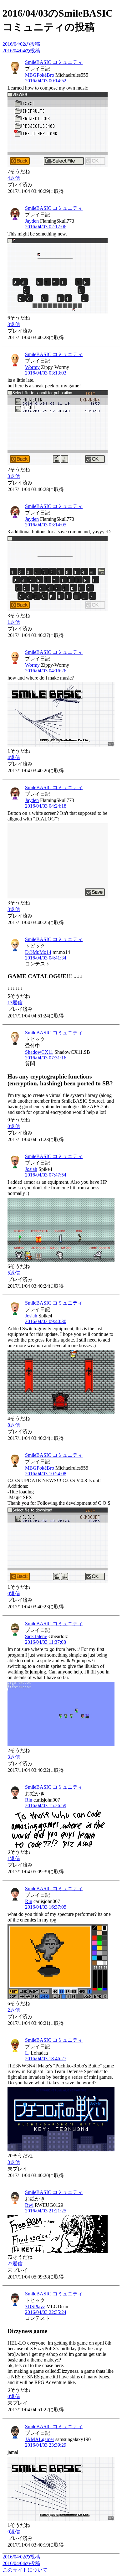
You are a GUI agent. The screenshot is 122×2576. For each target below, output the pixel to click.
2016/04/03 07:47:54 (46, 1175)
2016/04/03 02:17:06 (46, 227)
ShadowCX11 (39, 1052)
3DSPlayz (35, 2307)
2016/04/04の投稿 (21, 51)
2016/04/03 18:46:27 (46, 2059)
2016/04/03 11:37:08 (46, 1642)
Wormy (32, 367)
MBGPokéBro (40, 75)
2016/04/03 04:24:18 (46, 806)
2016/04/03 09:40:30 (46, 1321)
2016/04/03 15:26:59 (46, 1805)
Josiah (31, 1169)
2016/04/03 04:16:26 (46, 671)
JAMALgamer (40, 2439)
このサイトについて (25, 2570)
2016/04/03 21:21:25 (46, 2211)
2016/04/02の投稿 (21, 44)
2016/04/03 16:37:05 (46, 1907)
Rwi (29, 2205)
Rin (29, 1800)
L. (27, 2053)
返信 (14, 178)
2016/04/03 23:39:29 (46, 2445)
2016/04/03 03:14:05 (46, 525)
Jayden (32, 221)
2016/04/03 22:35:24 (46, 2312)
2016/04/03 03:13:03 (46, 373)
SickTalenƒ (36, 1636)
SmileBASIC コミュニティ (54, 62)
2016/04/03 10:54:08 (46, 1474)
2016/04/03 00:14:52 (46, 81)
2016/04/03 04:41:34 (46, 958)
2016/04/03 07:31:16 (46, 1058)
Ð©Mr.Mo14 (38, 952)
